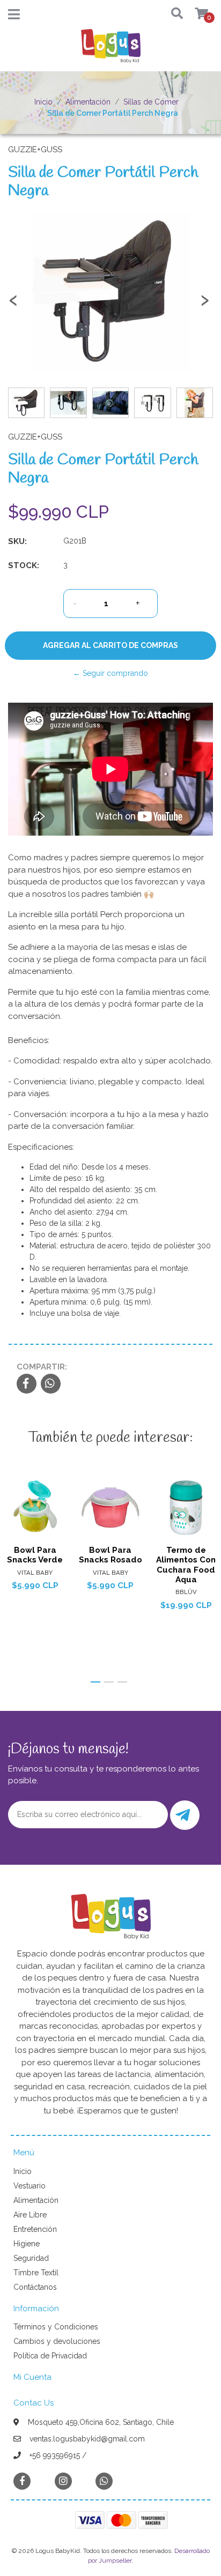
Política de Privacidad (50, 2356)
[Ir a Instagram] (63, 2481)
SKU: (17, 541)
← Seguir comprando (110, 673)
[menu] (195, 14)
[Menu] (14, 17)
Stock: (24, 565)
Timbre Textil (36, 2273)
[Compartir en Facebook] (27, 1384)
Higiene (27, 2244)
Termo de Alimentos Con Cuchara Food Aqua (186, 1565)
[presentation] (13, 305)
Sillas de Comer (151, 102)
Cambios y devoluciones (57, 2341)
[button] (173, 14)
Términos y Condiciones (56, 2327)
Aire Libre (30, 2215)
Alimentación (88, 102)
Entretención (35, 2229)
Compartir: (42, 1367)
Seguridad (31, 2258)
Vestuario (30, 2186)
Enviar (185, 1815)
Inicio (43, 102)
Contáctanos (35, 2287)
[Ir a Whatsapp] (104, 2481)
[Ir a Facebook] (22, 2480)
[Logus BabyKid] (110, 49)
